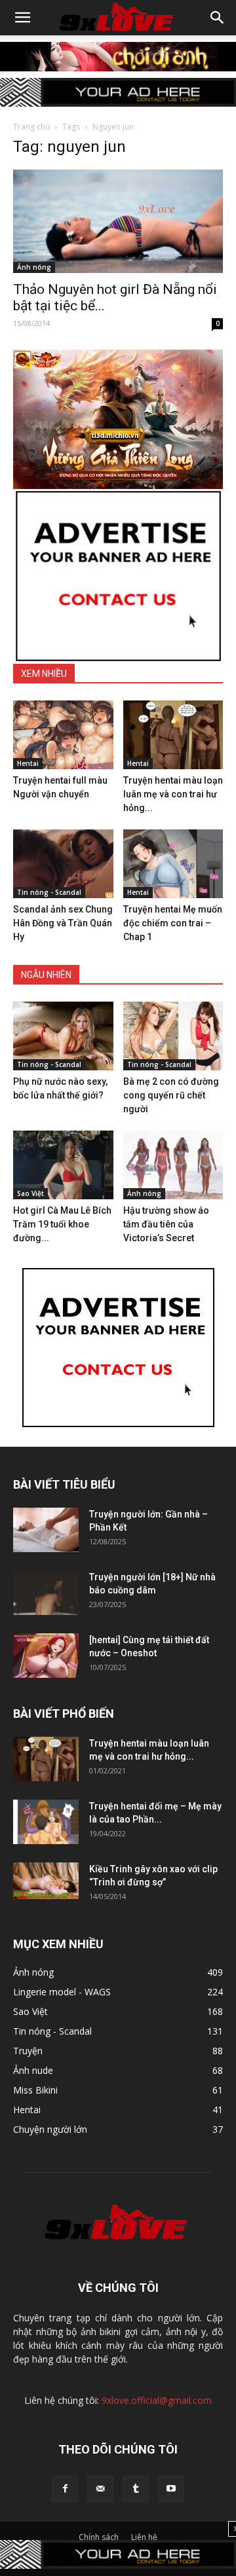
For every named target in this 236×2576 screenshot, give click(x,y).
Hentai (28, 763)
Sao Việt (30, 1193)
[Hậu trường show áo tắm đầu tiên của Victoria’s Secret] (173, 1165)
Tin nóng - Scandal (49, 892)
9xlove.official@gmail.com (157, 2400)
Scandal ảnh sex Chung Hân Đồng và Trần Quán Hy (63, 923)
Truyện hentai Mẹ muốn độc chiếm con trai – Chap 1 (173, 923)
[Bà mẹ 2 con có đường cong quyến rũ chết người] (173, 1036)
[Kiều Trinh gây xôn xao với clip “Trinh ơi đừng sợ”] (46, 1881)
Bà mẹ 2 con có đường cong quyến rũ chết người (171, 1095)
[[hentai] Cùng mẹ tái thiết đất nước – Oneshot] (46, 1656)
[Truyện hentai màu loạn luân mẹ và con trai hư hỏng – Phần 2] (173, 735)
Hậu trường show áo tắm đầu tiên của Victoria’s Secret (166, 1224)
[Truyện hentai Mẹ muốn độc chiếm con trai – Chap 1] (173, 864)
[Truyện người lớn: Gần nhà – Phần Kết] (46, 1530)
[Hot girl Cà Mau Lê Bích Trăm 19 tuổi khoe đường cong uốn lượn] (63, 1165)
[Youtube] (171, 2489)
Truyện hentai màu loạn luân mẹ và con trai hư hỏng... (173, 794)
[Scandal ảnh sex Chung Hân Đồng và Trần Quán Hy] (63, 864)
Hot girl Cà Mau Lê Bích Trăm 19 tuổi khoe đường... (62, 1224)
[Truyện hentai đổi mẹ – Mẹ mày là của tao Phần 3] (46, 1822)
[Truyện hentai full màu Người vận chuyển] (63, 735)
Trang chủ (31, 127)
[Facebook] (65, 2489)
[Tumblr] (136, 2489)
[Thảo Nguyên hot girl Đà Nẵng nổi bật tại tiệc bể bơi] (118, 221)
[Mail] (100, 2489)
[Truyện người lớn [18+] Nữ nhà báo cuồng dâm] (46, 1593)
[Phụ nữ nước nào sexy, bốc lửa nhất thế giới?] (63, 1036)
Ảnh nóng (34, 267)
